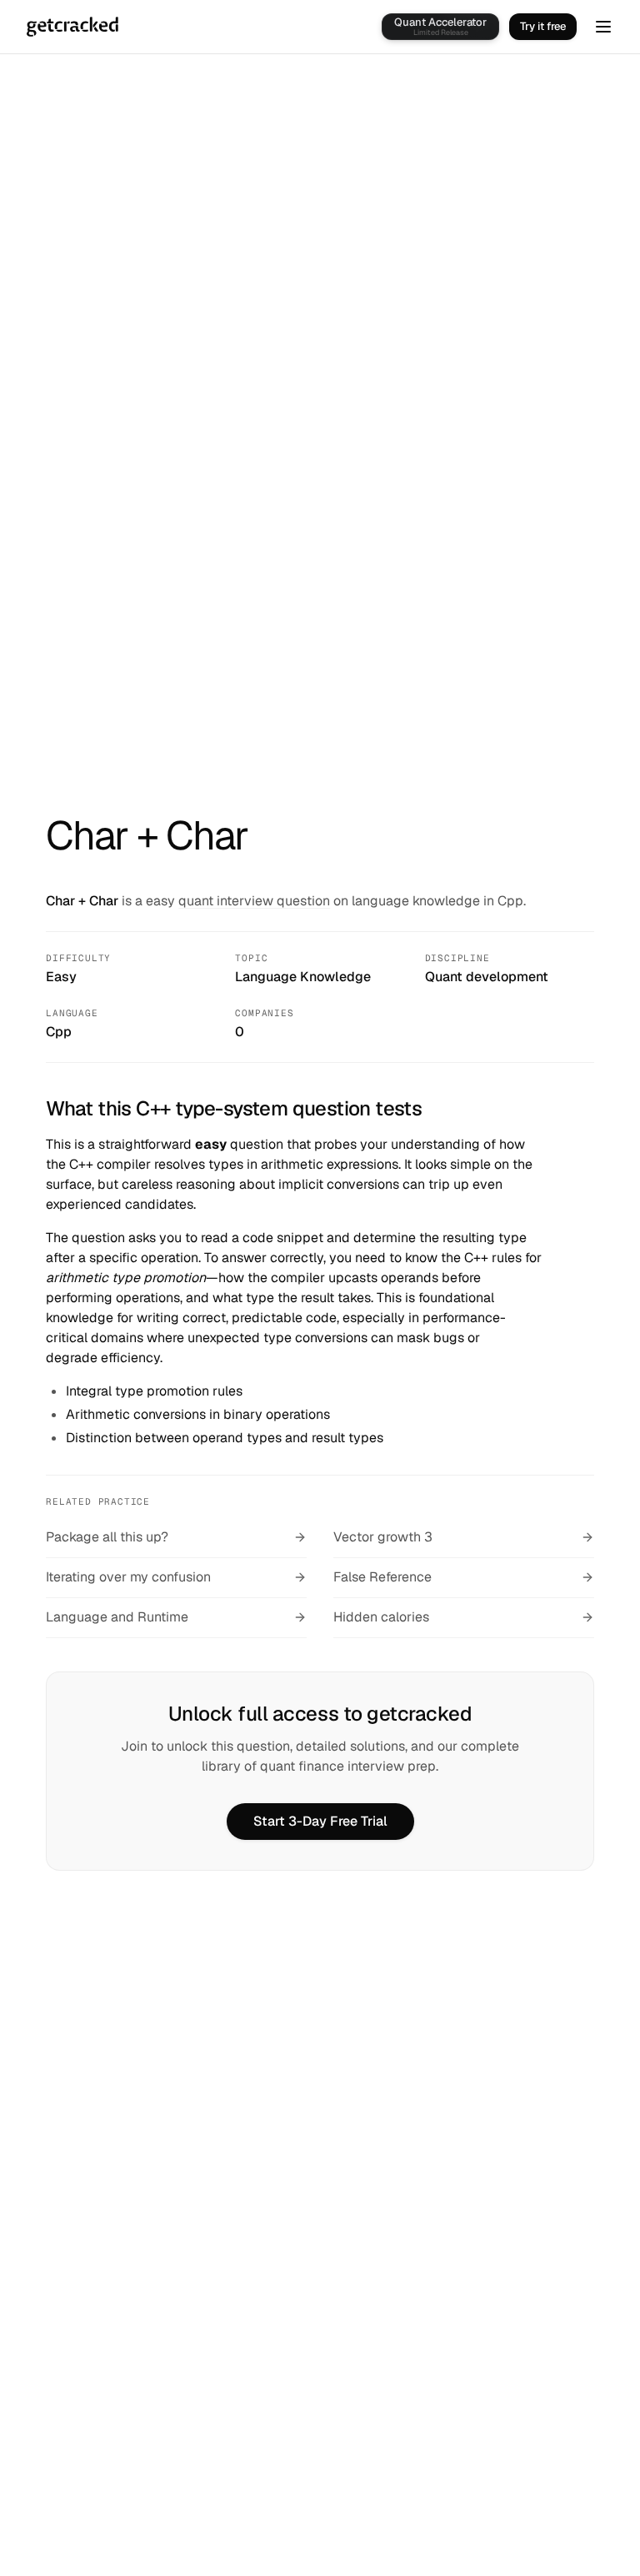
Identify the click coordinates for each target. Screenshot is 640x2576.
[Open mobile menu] (603, 27)
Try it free (543, 26)
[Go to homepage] (72, 27)
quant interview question (254, 901)
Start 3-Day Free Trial (320, 1821)
